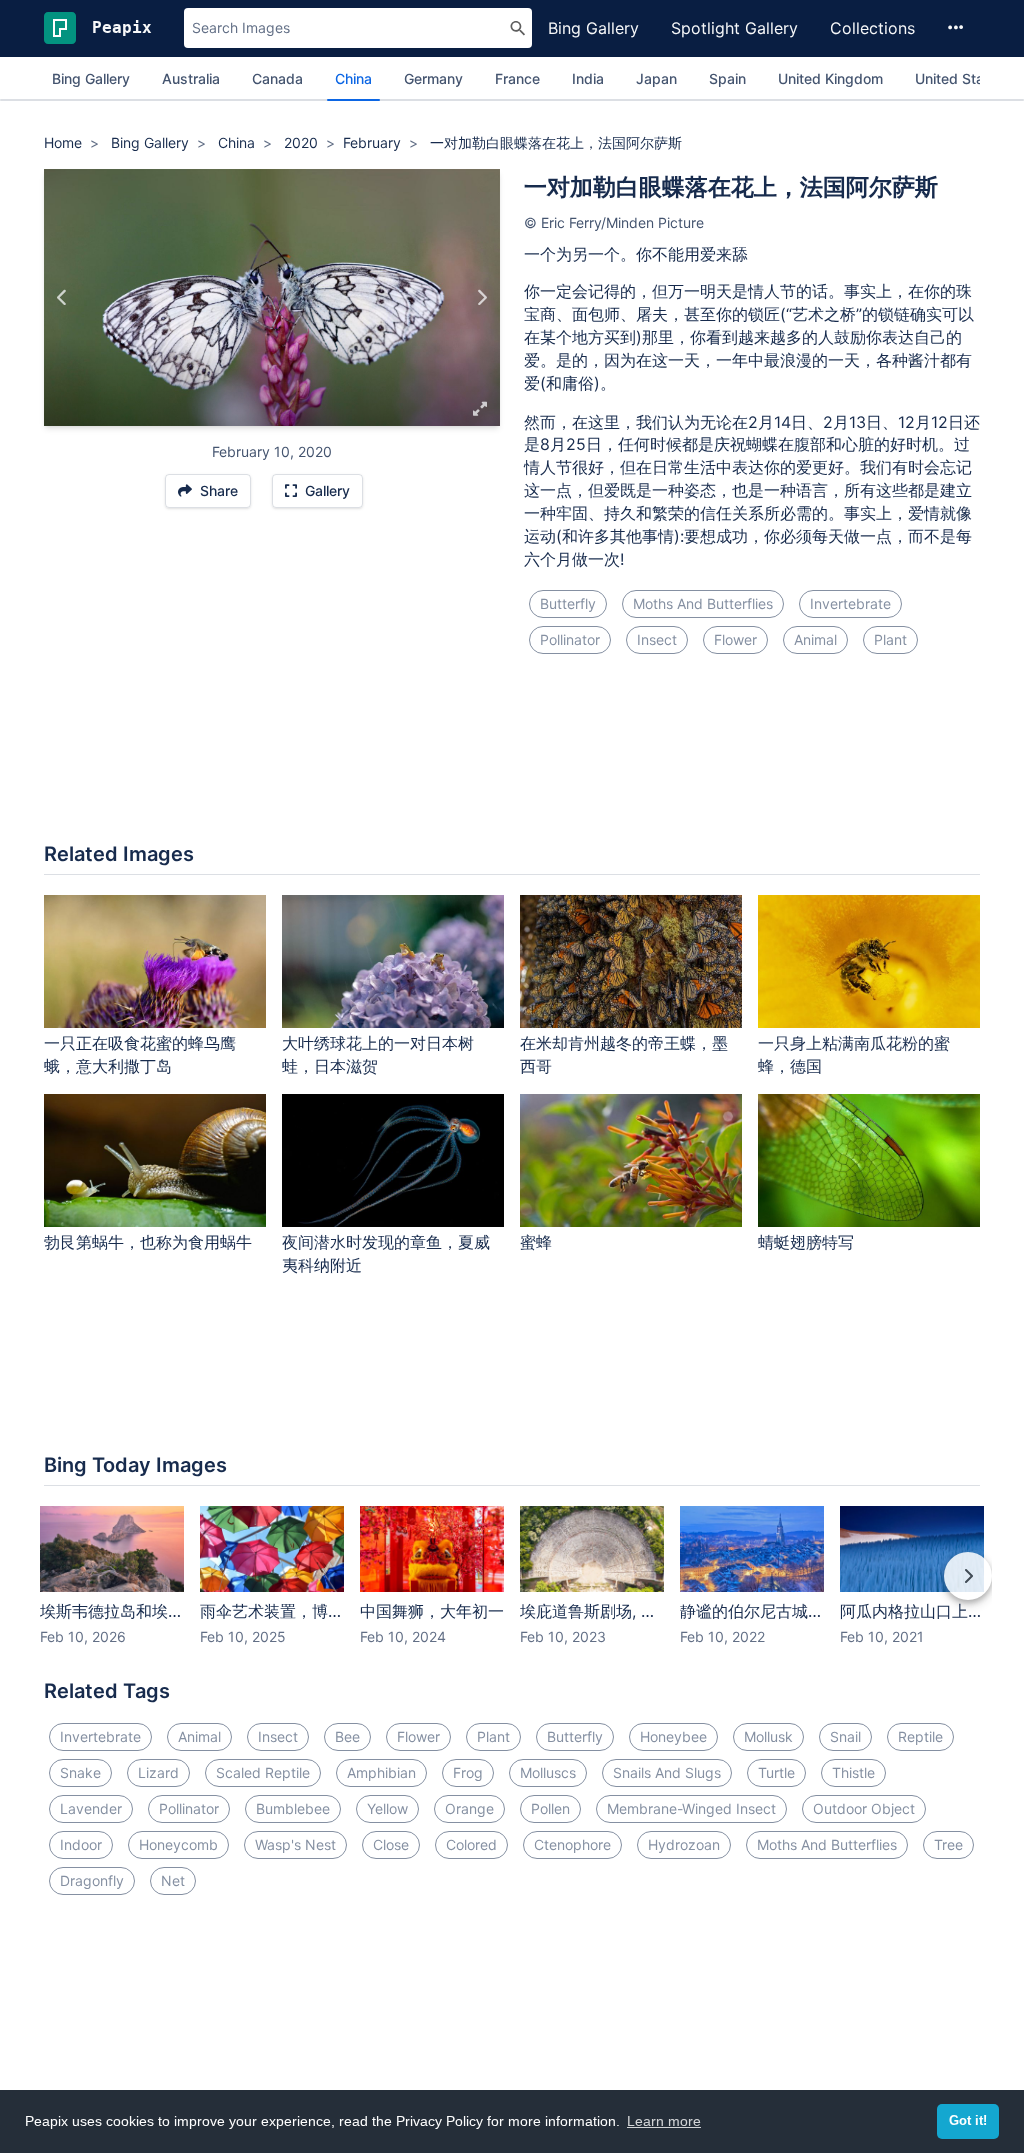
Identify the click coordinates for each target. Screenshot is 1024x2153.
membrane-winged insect (691, 1808)
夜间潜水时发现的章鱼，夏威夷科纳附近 (386, 1253)
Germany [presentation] (433, 78)
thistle (853, 1772)
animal (815, 639)
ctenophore (572, 1844)
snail (845, 1736)
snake (80, 1772)
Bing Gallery (593, 28)
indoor (81, 1844)
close (391, 1844)
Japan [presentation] (656, 78)
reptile (920, 1736)
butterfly (568, 603)
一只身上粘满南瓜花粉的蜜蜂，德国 (854, 1054)
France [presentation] (517, 78)
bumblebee (293, 1808)
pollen (550, 1808)
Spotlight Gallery (734, 28)
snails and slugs (667, 1772)
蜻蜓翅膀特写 (806, 1242)
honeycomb (178, 1844)
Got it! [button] (968, 2121)
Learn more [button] (664, 2121)
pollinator (570, 639)
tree (948, 1844)
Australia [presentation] (191, 78)
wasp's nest (295, 1844)
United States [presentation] (960, 78)
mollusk (768, 1736)
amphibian (381, 1772)
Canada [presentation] (277, 78)
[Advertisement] (512, 760)
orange (469, 1808)
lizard (158, 1772)
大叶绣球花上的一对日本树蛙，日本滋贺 (378, 1054)
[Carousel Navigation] (512, 1590)
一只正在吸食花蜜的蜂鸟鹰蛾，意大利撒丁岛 (140, 1054)
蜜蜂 (536, 1242)
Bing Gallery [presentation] (91, 78)
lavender (91, 1808)
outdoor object (864, 1808)
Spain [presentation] (727, 78)
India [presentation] (588, 78)
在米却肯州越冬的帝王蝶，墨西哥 (624, 1054)
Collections (872, 28)
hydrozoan (684, 1844)
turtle (776, 1772)
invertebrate (850, 603)
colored (471, 1844)
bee (347, 1736)
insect (657, 639)
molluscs (548, 1772)
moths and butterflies (703, 603)
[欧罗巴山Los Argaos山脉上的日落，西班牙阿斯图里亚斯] (62, 297)
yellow (387, 1808)
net (173, 1880)
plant (890, 639)
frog (468, 1772)
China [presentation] (353, 78)
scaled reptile (263, 1772)
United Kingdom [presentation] (830, 78)
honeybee (673, 1736)
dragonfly (92, 1880)
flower (735, 639)
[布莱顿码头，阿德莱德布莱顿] (481, 297)
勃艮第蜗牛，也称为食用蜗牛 (148, 1242)
